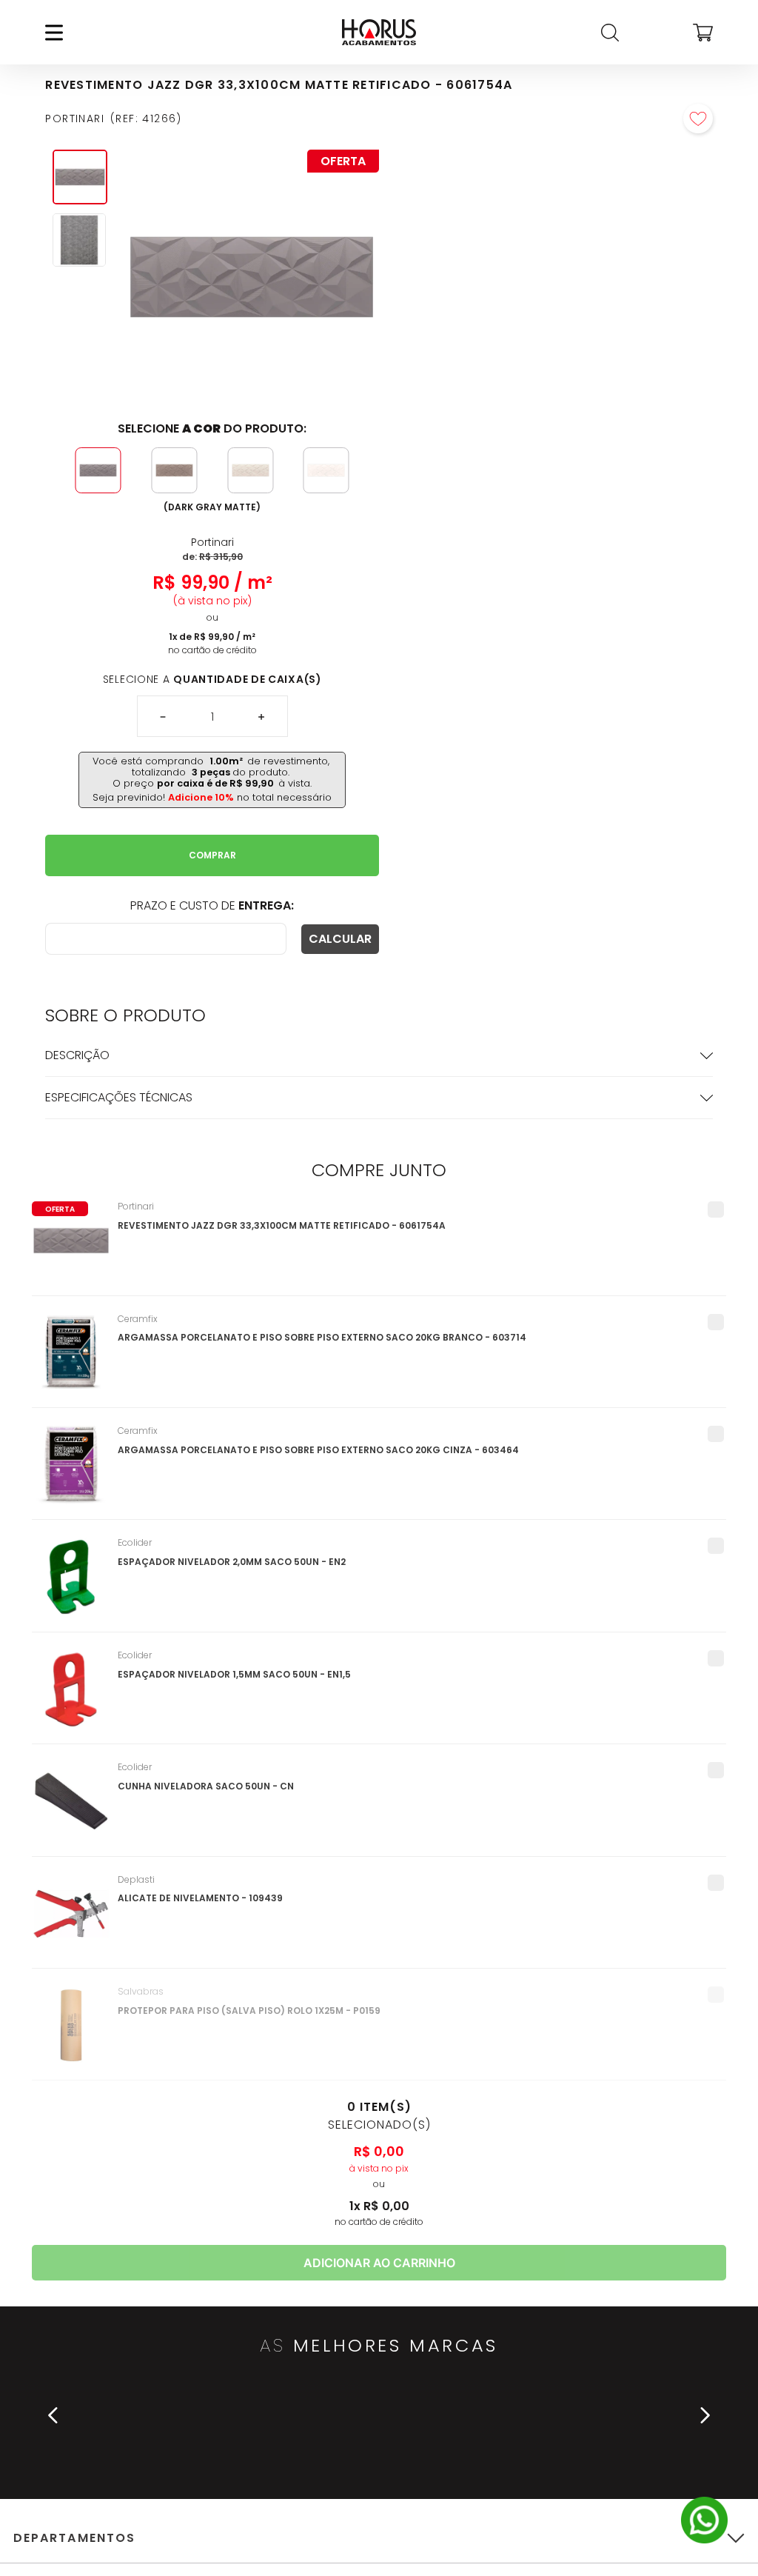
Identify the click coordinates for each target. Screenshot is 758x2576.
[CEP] (166, 939)
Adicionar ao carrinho (379, 2263)
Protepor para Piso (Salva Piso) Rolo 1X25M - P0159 (249, 2011)
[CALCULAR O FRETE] (340, 939)
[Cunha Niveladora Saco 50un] (71, 1809)
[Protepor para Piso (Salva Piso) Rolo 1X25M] (71, 2033)
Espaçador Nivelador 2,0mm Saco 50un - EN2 (232, 1562)
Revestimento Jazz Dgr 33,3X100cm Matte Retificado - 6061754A (282, 1225)
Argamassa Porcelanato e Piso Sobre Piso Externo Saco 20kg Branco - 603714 (322, 1337)
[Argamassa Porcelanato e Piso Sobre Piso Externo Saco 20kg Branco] (71, 1361)
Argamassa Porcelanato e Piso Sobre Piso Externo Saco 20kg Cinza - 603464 (318, 1450)
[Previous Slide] (53, 2415)
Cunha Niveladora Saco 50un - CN (206, 1786)
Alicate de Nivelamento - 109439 (200, 1898)
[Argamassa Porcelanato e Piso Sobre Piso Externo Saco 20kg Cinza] (71, 1472)
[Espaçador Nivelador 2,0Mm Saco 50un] (71, 1584)
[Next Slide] (705, 2415)
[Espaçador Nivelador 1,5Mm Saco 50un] (71, 1697)
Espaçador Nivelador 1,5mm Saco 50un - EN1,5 (234, 1674)
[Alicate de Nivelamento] (71, 1921)
